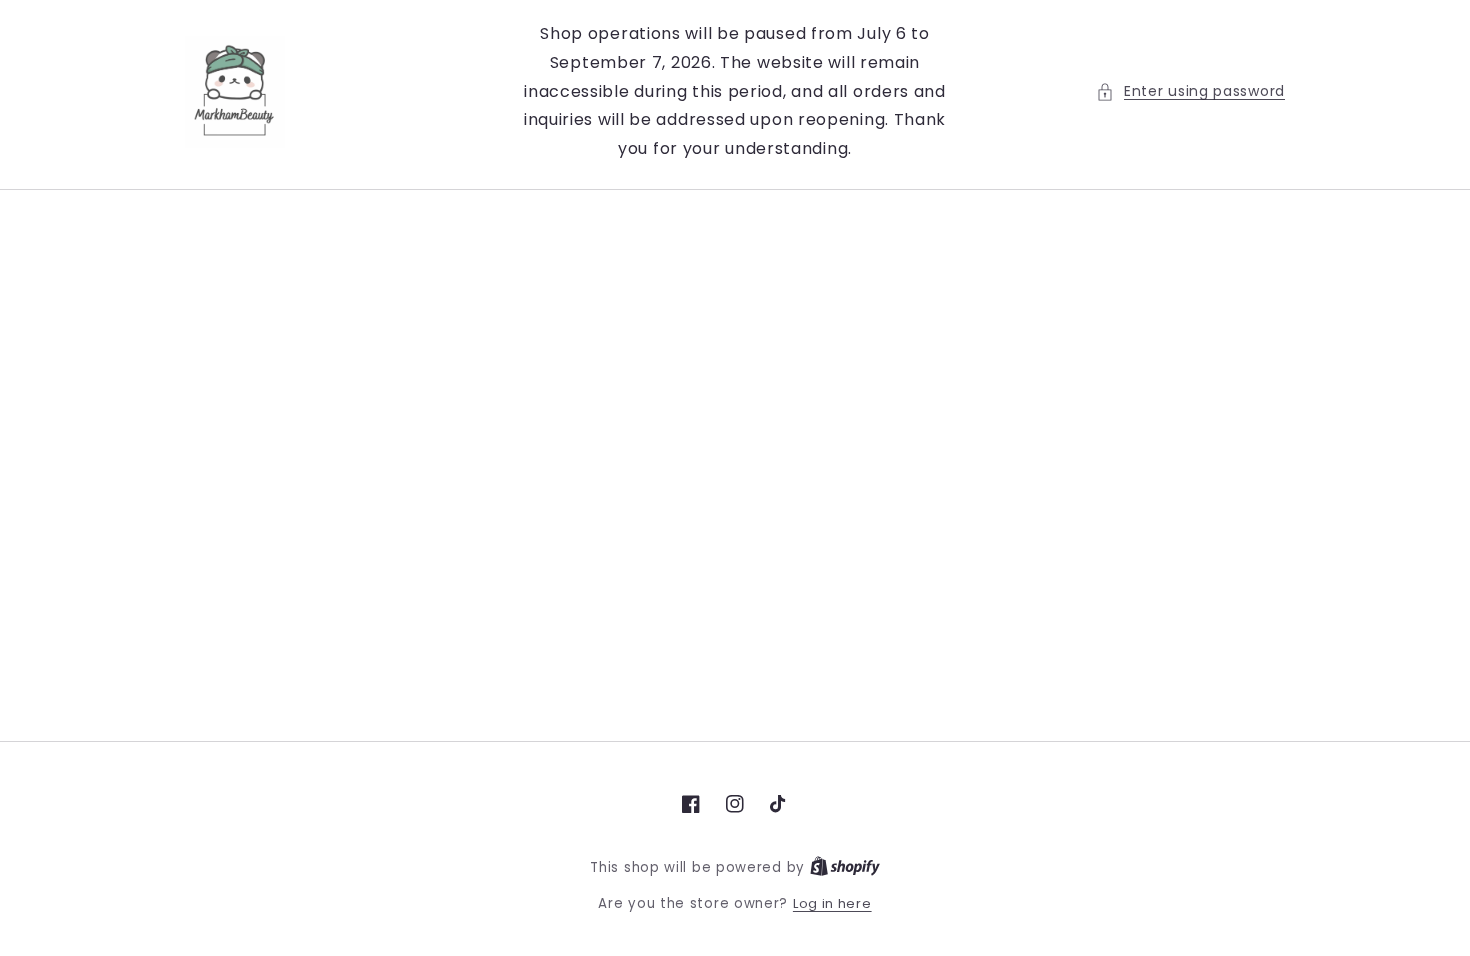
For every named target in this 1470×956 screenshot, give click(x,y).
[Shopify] (845, 867)
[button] (1190, 91)
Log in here (832, 903)
